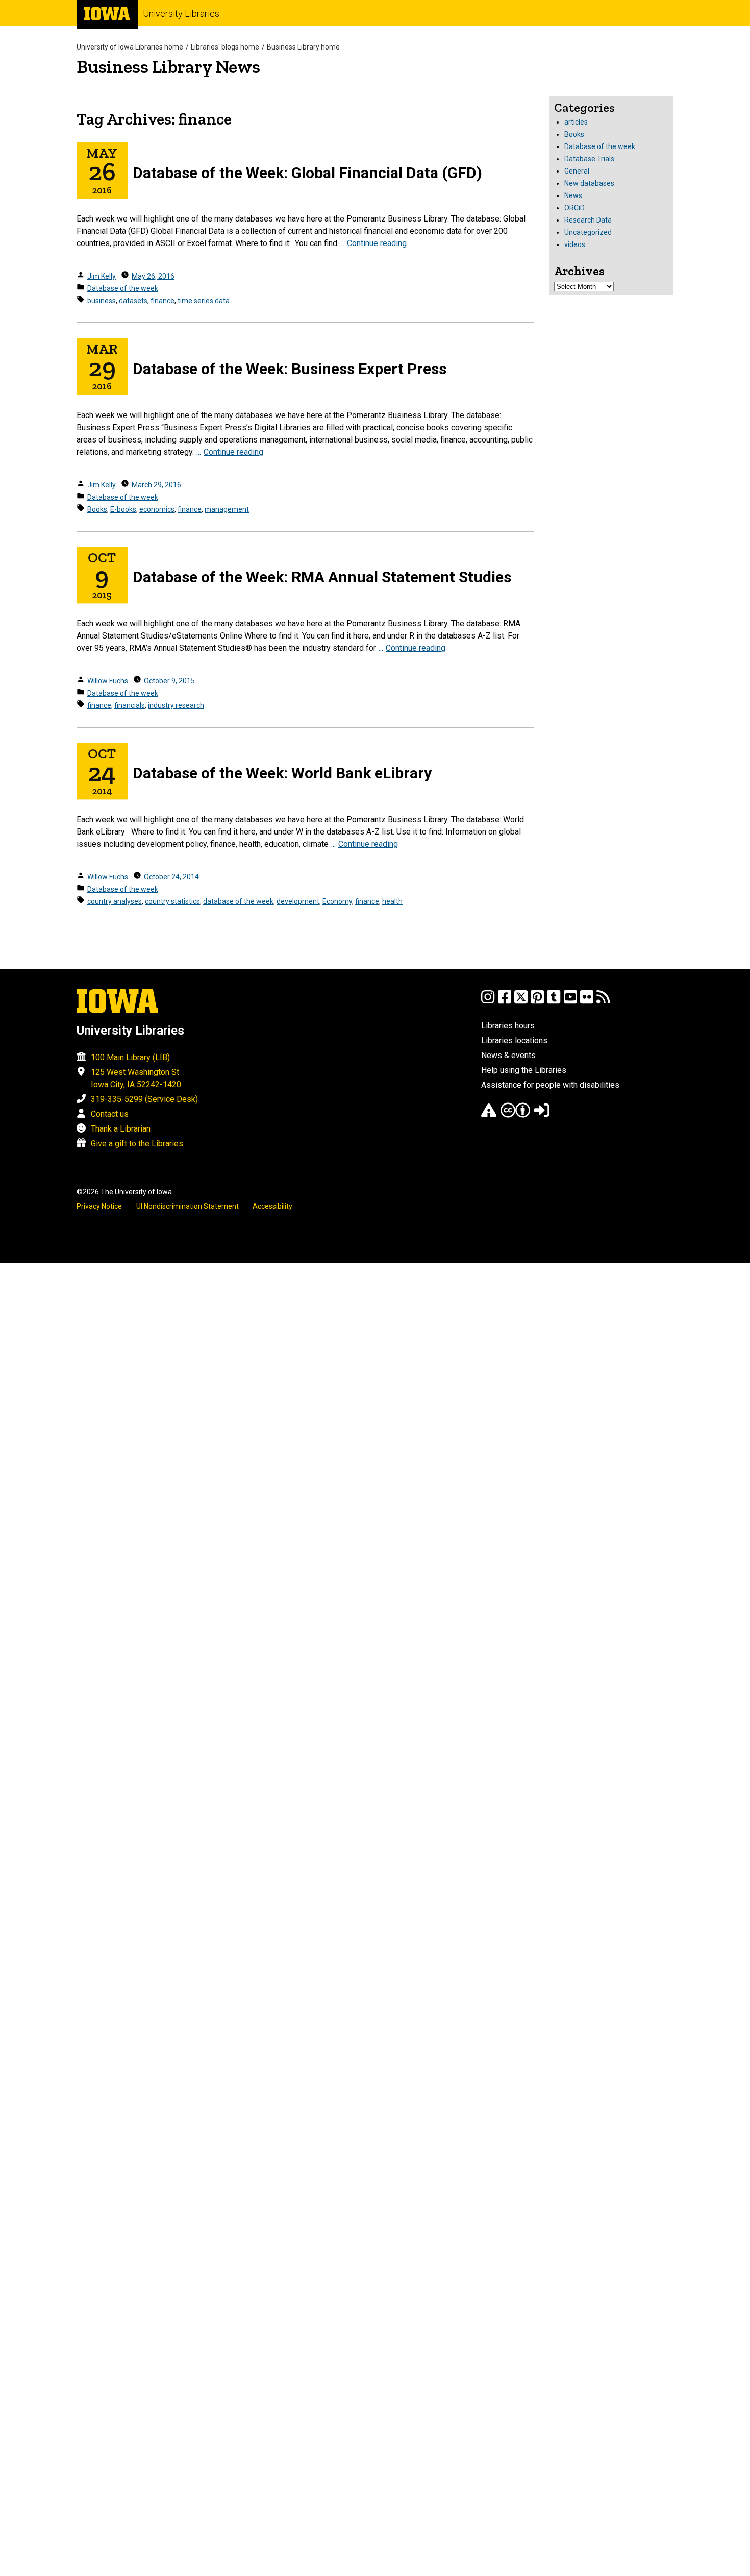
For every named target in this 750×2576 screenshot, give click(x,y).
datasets (133, 301)
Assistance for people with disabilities (550, 1085)
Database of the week (123, 288)
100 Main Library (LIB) (130, 1057)
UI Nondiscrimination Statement (187, 1206)
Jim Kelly (102, 276)
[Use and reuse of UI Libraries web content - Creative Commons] (515, 1115)
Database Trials (589, 159)
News (573, 195)
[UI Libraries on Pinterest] (537, 1002)
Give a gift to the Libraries (137, 1144)
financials (130, 705)
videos (575, 244)
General (577, 171)
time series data (204, 301)
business (102, 301)
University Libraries (181, 14)
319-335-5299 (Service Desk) (144, 1099)
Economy (337, 901)
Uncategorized (588, 232)
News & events (508, 1055)
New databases (589, 183)
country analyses (115, 901)
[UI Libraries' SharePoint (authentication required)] (542, 1115)
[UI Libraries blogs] (603, 1002)
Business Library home (303, 47)
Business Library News (168, 67)
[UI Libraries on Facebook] (505, 1002)
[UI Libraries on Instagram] (488, 1002)
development (298, 901)
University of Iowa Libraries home (130, 47)
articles (576, 122)
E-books (123, 509)
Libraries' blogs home (225, 47)
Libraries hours (508, 1026)
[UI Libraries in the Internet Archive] (489, 1115)
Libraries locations (514, 1040)
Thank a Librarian (121, 1129)
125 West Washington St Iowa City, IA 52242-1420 (136, 1078)
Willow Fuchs (108, 681)
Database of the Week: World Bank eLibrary (282, 773)
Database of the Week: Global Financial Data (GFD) (307, 173)
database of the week (238, 901)
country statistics (172, 901)
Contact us (110, 1114)
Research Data (588, 220)
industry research (176, 705)
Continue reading (377, 243)
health (392, 901)
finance (162, 301)
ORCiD (574, 208)
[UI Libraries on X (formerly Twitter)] (521, 1002)
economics (157, 509)
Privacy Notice (99, 1206)
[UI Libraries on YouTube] (570, 1002)
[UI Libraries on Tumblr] (554, 1002)
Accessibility (272, 1206)
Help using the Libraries (524, 1070)
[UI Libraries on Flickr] (587, 1002)
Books (97, 509)
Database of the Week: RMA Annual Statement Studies (322, 577)
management (227, 509)
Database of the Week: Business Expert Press (290, 369)
